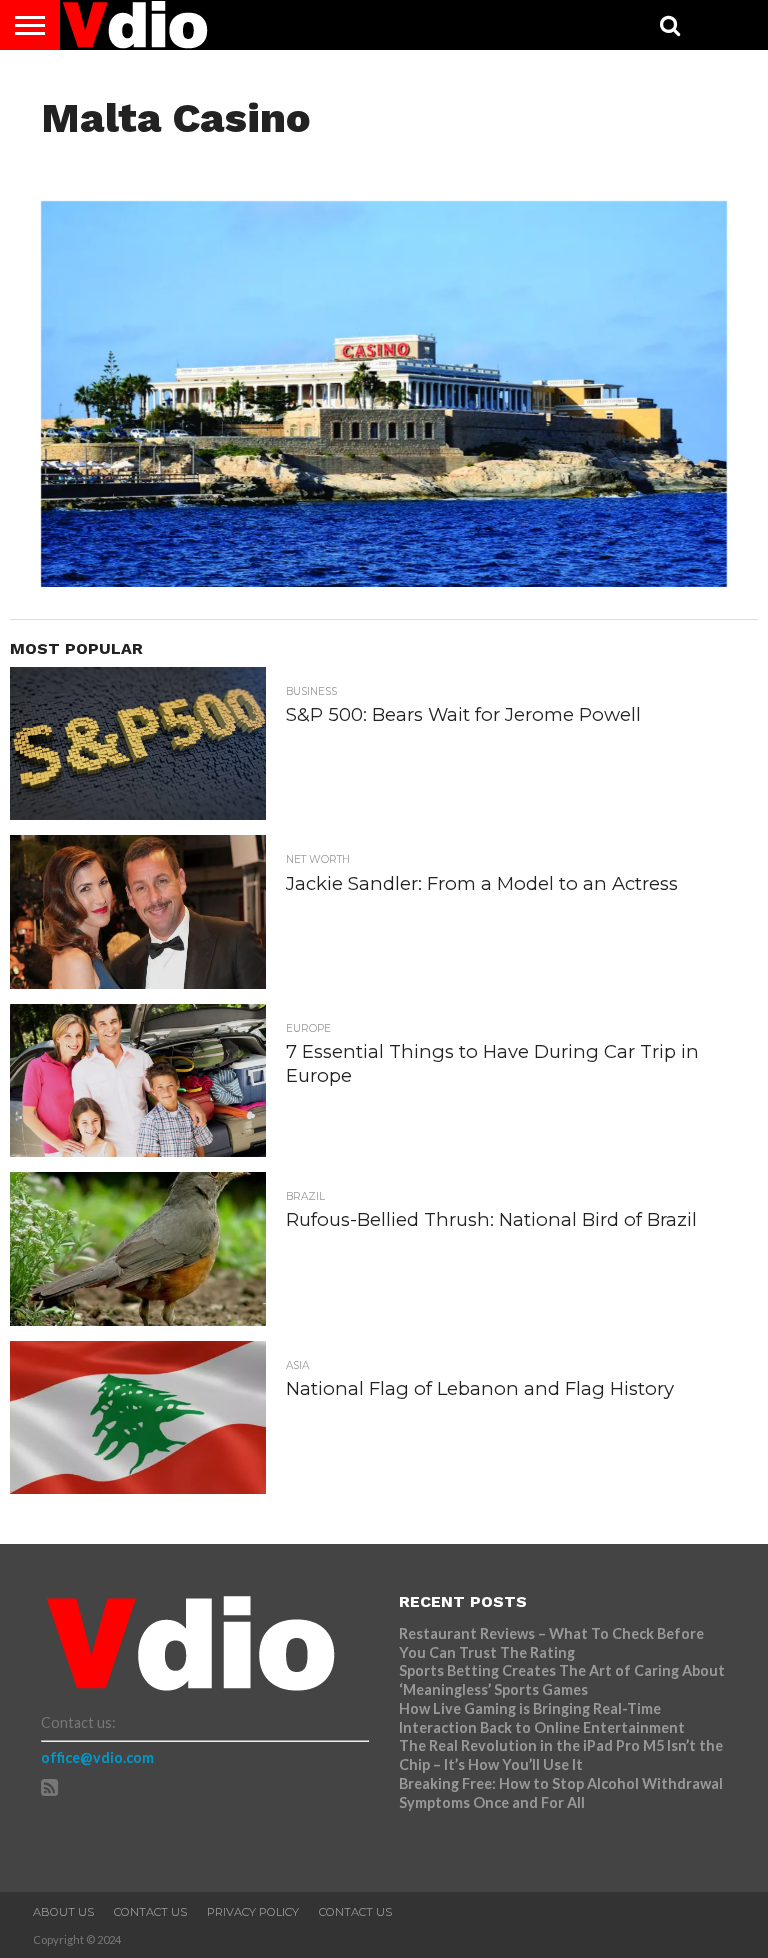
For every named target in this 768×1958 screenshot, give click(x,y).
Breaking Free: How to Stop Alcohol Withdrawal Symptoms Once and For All (561, 1793)
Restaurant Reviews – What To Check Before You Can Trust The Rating (551, 1643)
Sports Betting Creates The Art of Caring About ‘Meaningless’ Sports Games (562, 1680)
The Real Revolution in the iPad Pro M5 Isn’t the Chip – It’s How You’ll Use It (561, 1755)
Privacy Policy (253, 1912)
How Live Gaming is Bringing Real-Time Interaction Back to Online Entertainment (543, 1718)
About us (63, 1912)
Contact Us (150, 1912)
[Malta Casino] (384, 580)
